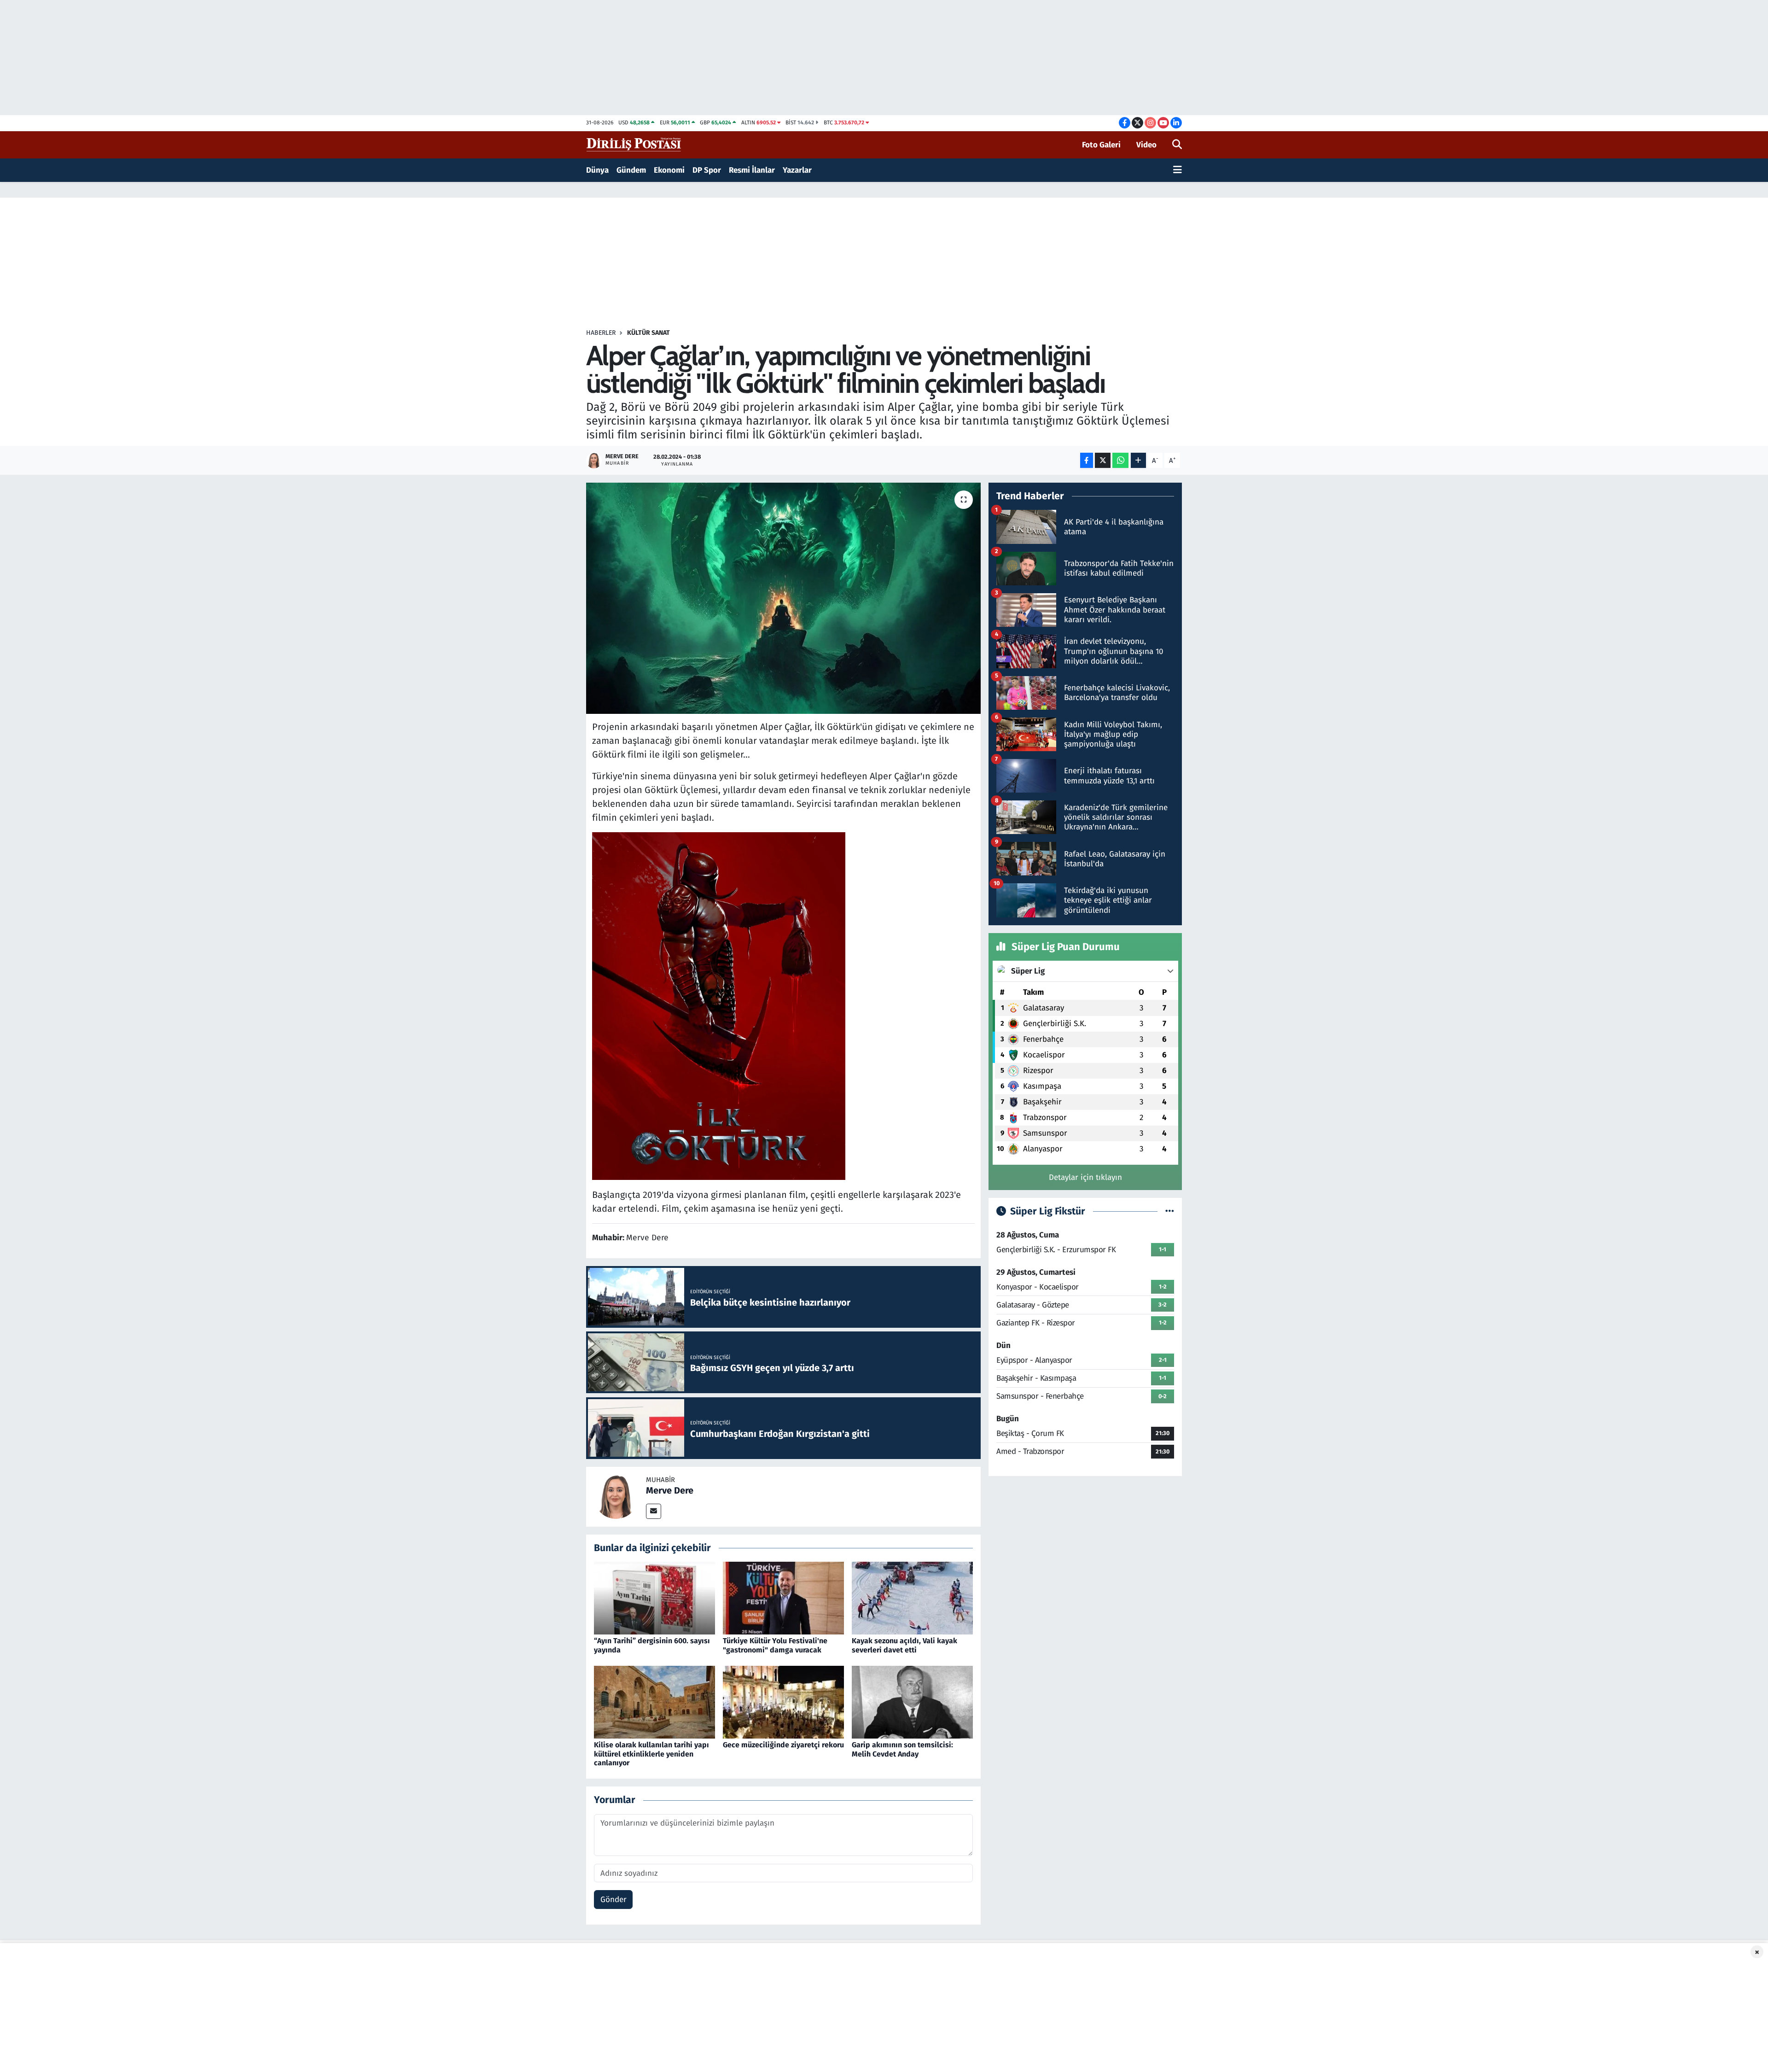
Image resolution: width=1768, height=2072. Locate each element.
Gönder (614, 1900)
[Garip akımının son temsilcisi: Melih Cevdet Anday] (912, 1702)
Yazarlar (797, 170)
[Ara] (1177, 145)
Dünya (597, 170)
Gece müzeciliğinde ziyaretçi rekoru (783, 1745)
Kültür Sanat (648, 333)
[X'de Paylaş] (1103, 460)
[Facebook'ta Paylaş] (1087, 460)
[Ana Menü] (1178, 170)
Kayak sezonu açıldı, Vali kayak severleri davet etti (904, 1645)
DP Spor (707, 170)
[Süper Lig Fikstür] (1170, 1211)
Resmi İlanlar (752, 170)
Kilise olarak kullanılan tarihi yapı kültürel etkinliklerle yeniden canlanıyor (651, 1754)
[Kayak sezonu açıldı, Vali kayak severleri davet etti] (912, 1598)
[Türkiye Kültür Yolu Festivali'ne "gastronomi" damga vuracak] (783, 1598)
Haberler (601, 333)
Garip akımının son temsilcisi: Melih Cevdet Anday (902, 1749)
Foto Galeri (1101, 145)
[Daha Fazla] (1138, 460)
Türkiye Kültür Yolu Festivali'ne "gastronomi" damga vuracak (775, 1645)
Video (1146, 145)
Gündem (631, 170)
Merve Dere (670, 1490)
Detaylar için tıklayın (1085, 1177)
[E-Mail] (654, 1511)
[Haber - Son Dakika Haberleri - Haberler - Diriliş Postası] (634, 144)
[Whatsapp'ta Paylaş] (1120, 460)
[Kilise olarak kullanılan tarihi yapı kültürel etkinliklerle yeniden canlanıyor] (654, 1702)
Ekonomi (669, 170)
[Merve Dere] (616, 1496)
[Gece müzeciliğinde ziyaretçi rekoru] (783, 1702)
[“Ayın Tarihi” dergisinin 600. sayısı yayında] (654, 1598)
